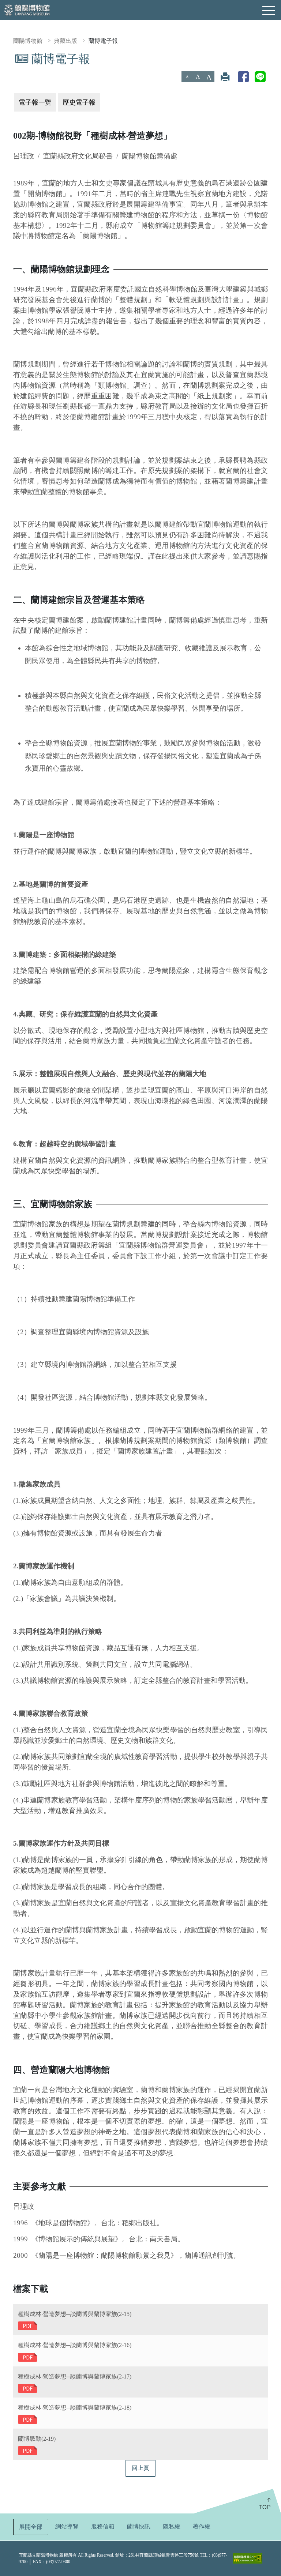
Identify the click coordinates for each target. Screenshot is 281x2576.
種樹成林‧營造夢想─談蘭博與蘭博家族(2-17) (75, 2376)
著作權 (202, 2526)
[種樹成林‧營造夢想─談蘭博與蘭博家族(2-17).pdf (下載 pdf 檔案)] (28, 2388)
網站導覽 (67, 2526)
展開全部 (31, 2527)
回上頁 (140, 2468)
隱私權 (172, 2526)
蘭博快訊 (139, 2526)
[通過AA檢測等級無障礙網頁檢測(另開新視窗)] (248, 2558)
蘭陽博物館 (28, 41)
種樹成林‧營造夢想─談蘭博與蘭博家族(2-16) (75, 2345)
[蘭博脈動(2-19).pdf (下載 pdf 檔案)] (28, 2450)
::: (3, 57)
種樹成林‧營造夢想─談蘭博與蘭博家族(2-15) (75, 2314)
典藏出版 (65, 41)
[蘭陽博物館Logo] (27, 9)
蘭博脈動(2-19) (37, 2439)
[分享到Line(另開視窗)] (260, 77)
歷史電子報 (79, 102)
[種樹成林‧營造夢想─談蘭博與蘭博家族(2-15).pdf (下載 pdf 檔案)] (28, 2326)
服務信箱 (103, 2526)
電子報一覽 (35, 102)
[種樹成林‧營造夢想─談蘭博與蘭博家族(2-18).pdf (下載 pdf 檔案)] (28, 2419)
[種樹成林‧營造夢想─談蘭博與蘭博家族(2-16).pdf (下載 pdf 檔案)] (28, 2357)
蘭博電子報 (103, 41)
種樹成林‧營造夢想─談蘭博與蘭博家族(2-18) (75, 2408)
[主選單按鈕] (269, 11)
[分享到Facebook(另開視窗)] (243, 77)
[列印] (225, 77)
